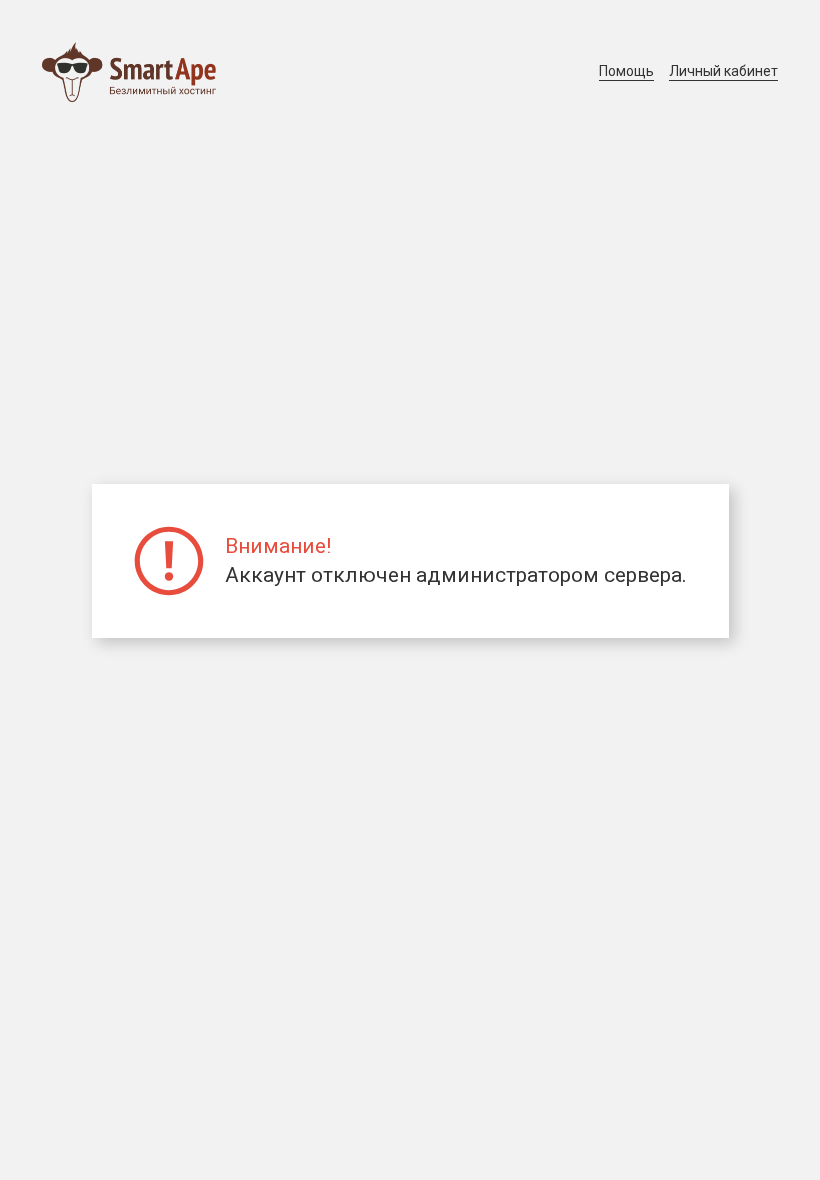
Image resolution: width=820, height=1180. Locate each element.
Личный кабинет (723, 71)
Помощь (626, 71)
